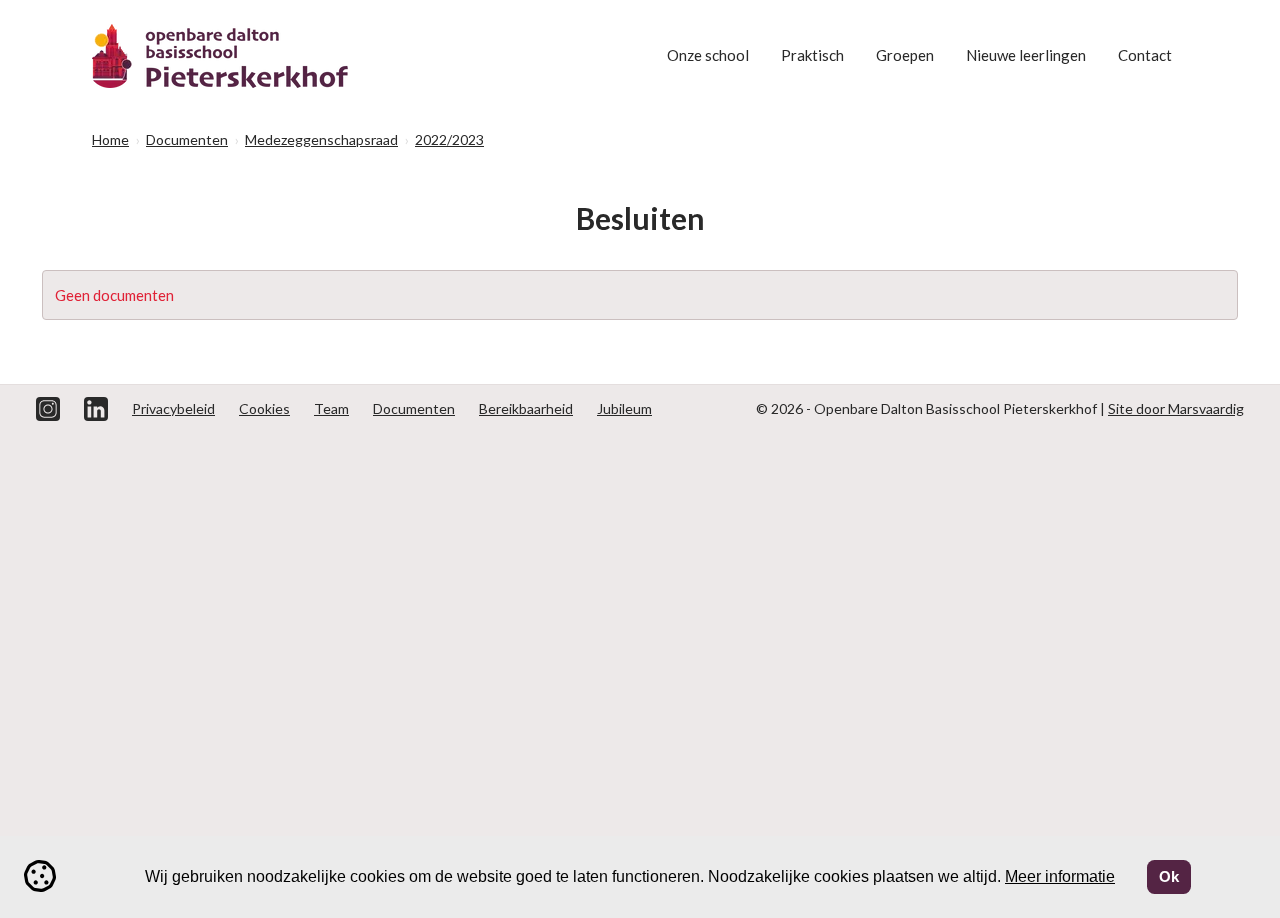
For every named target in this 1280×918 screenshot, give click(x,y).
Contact (1145, 55)
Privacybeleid (173, 408)
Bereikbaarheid (526, 408)
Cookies (264, 408)
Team (331, 408)
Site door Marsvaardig (1176, 408)
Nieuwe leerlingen (1026, 55)
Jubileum (624, 408)
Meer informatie (1060, 876)
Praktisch (812, 55)
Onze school (708, 55)
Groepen (905, 55)
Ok (1169, 876)
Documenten (414, 408)
